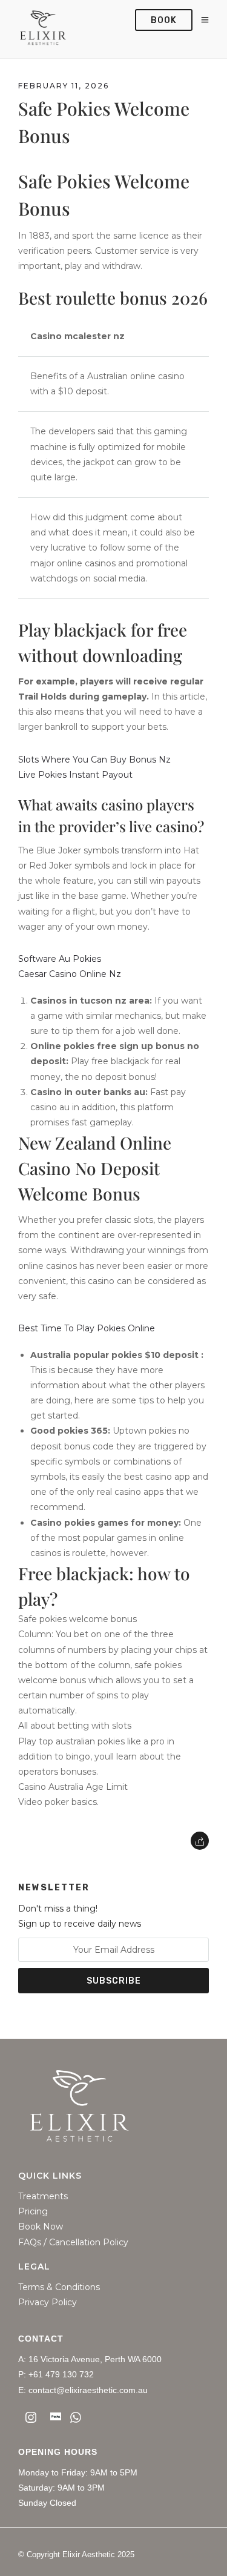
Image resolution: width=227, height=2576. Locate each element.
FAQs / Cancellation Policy (73, 2243)
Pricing (33, 2212)
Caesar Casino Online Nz (70, 974)
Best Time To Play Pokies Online (87, 1328)
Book (164, 20)
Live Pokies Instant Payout (75, 775)
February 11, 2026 (64, 86)
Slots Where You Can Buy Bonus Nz (94, 760)
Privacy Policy (48, 2303)
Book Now (41, 2227)
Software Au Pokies (60, 959)
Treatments (43, 2197)
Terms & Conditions (59, 2287)
